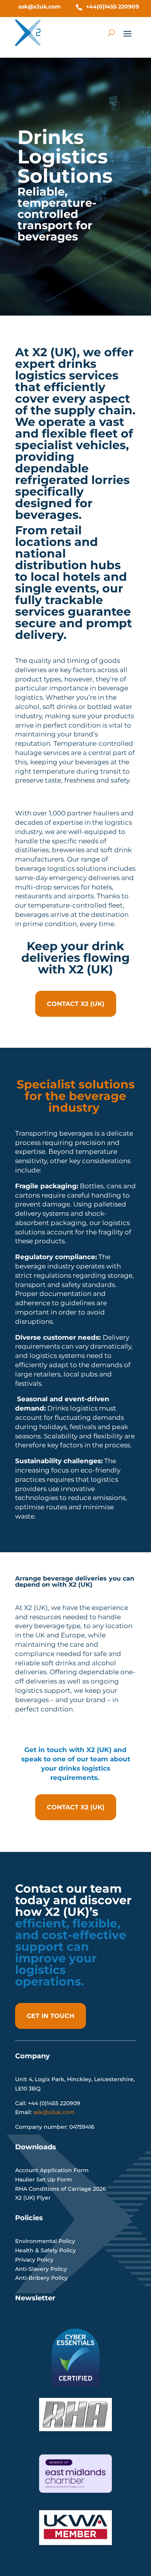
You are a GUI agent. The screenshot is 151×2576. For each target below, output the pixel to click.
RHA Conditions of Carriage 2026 (61, 2189)
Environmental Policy (45, 2241)
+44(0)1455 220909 (112, 7)
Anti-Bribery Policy (41, 2278)
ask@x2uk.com (39, 7)
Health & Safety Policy (45, 2250)
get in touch (51, 2016)
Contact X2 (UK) (76, 1807)
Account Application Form (52, 2170)
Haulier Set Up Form (44, 2180)
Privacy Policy (34, 2260)
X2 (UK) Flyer (33, 2198)
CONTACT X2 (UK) (76, 1004)
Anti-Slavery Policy (41, 2269)
